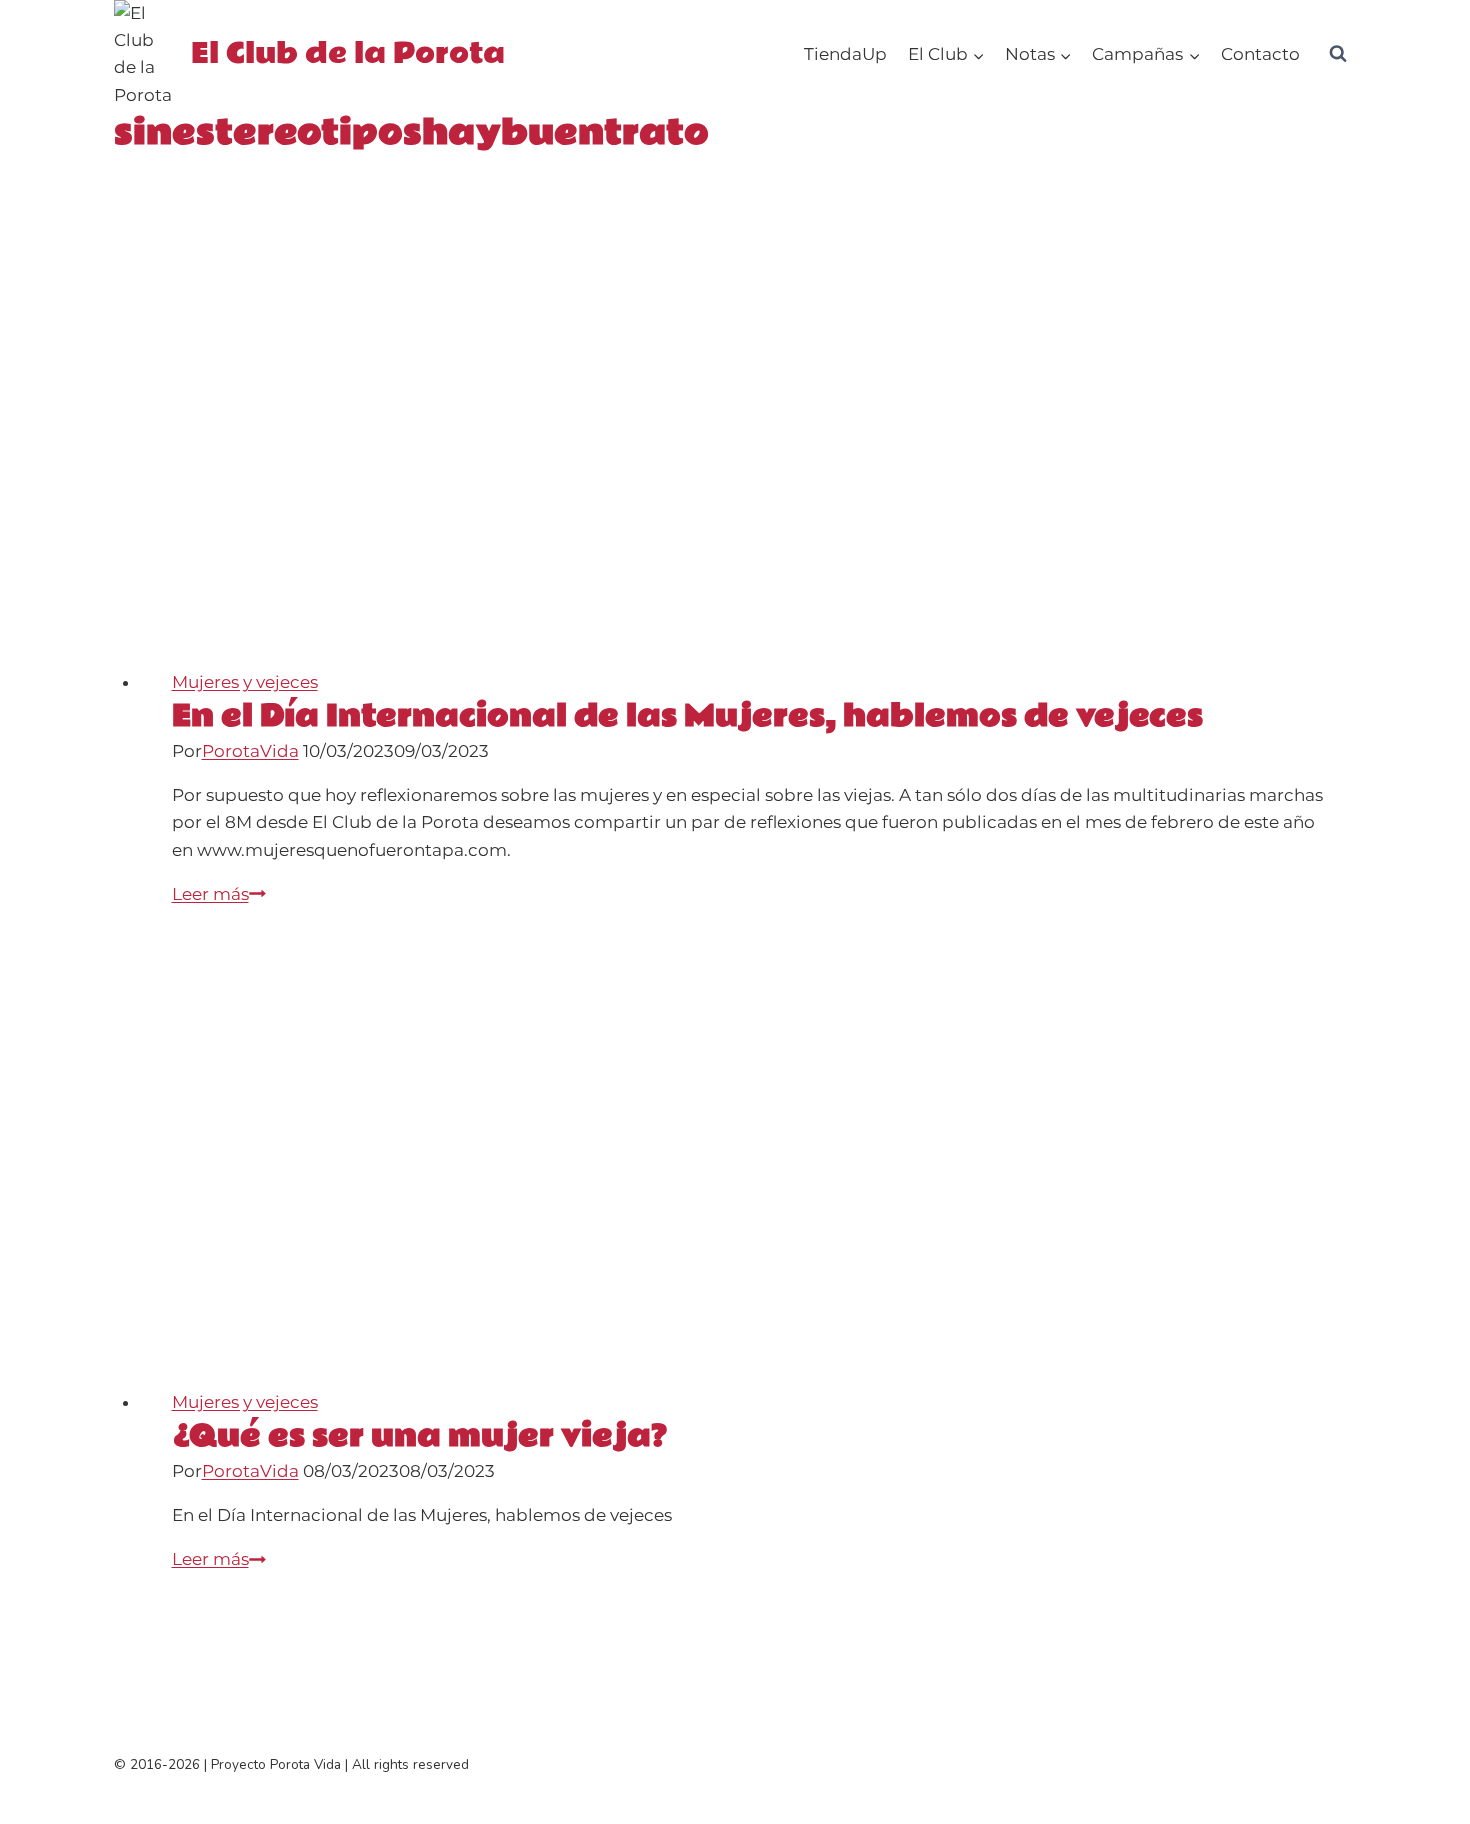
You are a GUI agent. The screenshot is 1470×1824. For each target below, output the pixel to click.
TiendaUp (845, 54)
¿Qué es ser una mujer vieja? (419, 1436)
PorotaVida (250, 751)
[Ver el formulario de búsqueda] (1338, 54)
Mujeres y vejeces (245, 682)
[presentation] (748, 437)
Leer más (219, 894)
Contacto (1260, 54)
